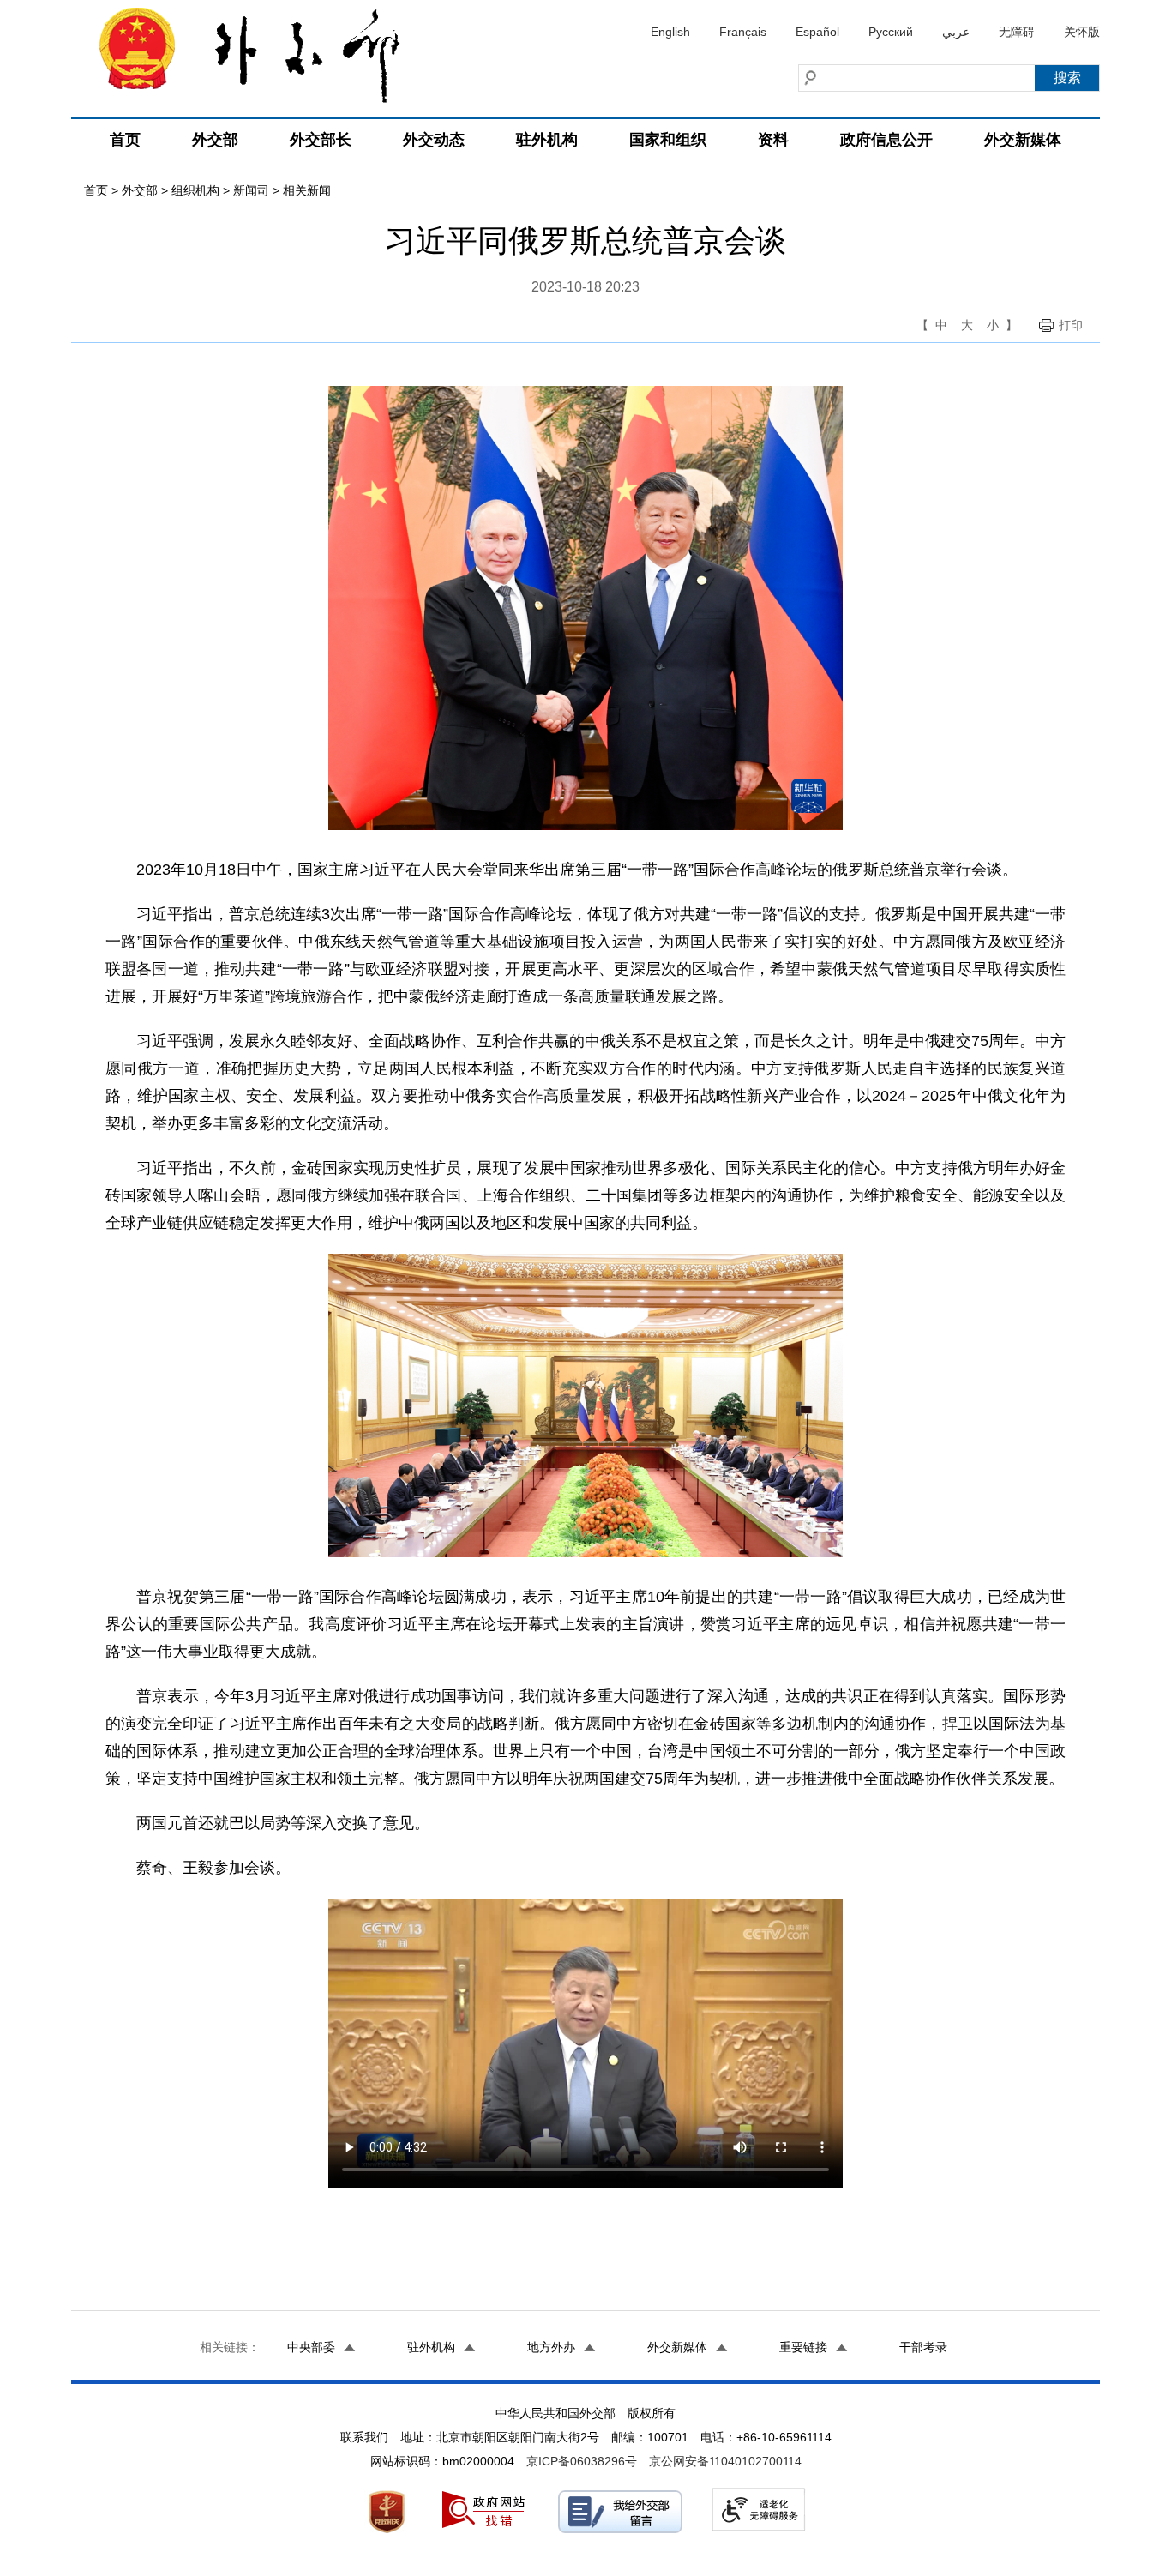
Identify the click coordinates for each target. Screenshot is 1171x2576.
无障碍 (1017, 32)
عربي (956, 32)
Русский (891, 32)
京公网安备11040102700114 (725, 2461)
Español (817, 32)
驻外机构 (547, 140)
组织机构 (195, 190)
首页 (125, 140)
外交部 (215, 140)
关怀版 (1082, 32)
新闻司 (251, 190)
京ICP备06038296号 (582, 2461)
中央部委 (311, 2347)
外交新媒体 (1023, 140)
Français (743, 32)
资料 (773, 140)
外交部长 (321, 140)
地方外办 (551, 2347)
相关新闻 (307, 190)
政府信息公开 (886, 140)
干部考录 (923, 2347)
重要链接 (803, 2347)
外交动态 (434, 140)
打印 (1071, 325)
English (670, 32)
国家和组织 (668, 140)
